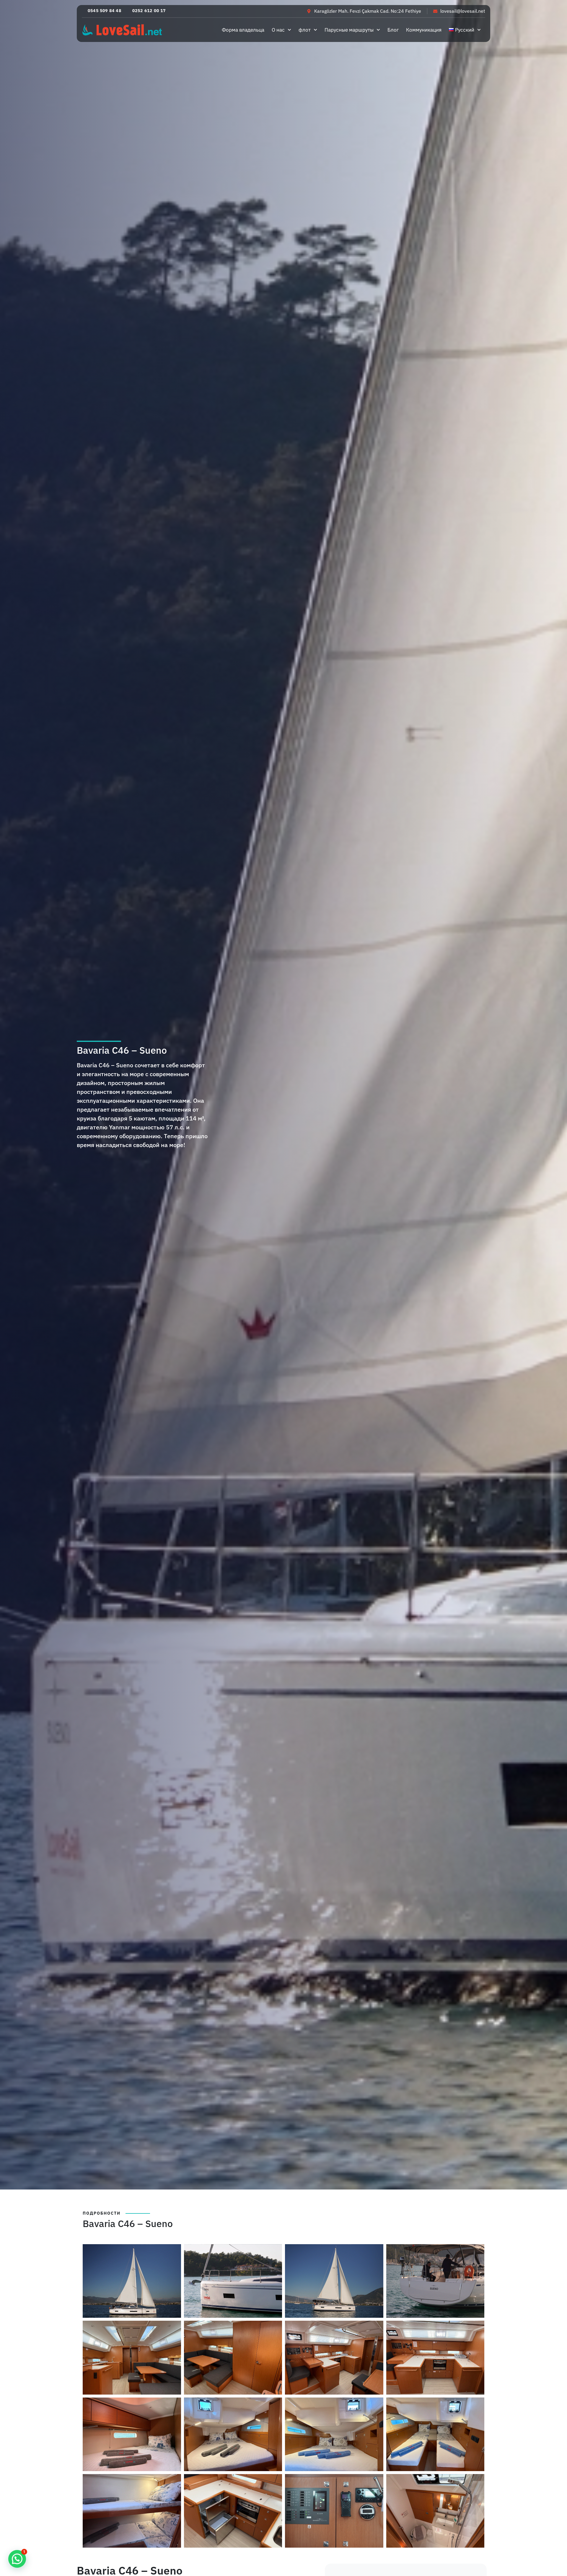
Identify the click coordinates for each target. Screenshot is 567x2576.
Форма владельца (243, 30)
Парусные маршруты (349, 30)
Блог (393, 30)
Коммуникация (424, 30)
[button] (102, 11)
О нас (278, 30)
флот (305, 30)
